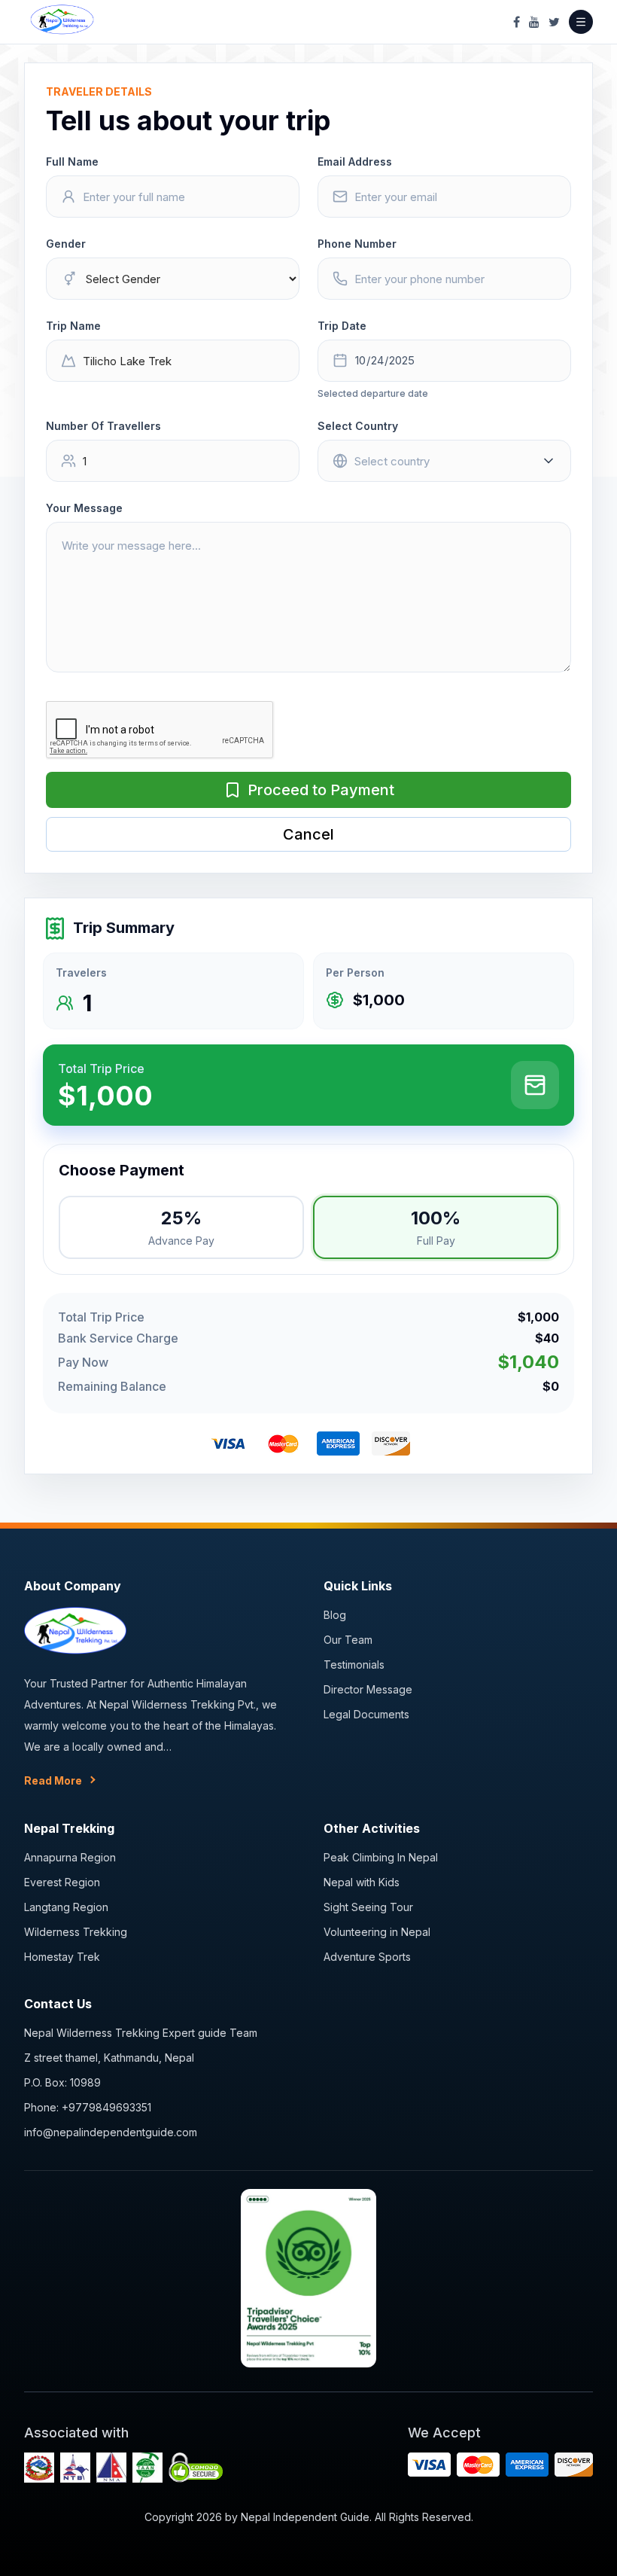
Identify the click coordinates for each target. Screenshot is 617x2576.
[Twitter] (554, 22)
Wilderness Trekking (76, 1932)
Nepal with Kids (362, 1882)
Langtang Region (66, 1907)
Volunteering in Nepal (377, 1932)
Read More (53, 1780)
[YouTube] (534, 22)
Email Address (355, 162)
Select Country (358, 426)
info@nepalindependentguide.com (111, 2132)
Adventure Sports (367, 1957)
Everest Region (62, 1882)
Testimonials (354, 1664)
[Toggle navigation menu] (581, 22)
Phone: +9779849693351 (88, 2107)
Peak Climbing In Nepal (381, 1857)
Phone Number (357, 244)
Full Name (72, 162)
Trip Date (342, 326)
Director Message (368, 1689)
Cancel (308, 834)
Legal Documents (366, 1714)
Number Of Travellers (103, 426)
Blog (335, 1615)
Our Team (348, 1640)
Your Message (84, 508)
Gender (66, 244)
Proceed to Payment (321, 790)
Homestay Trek (62, 1957)
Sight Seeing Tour (368, 1907)
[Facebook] (517, 22)
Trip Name (73, 326)
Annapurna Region (70, 1857)
